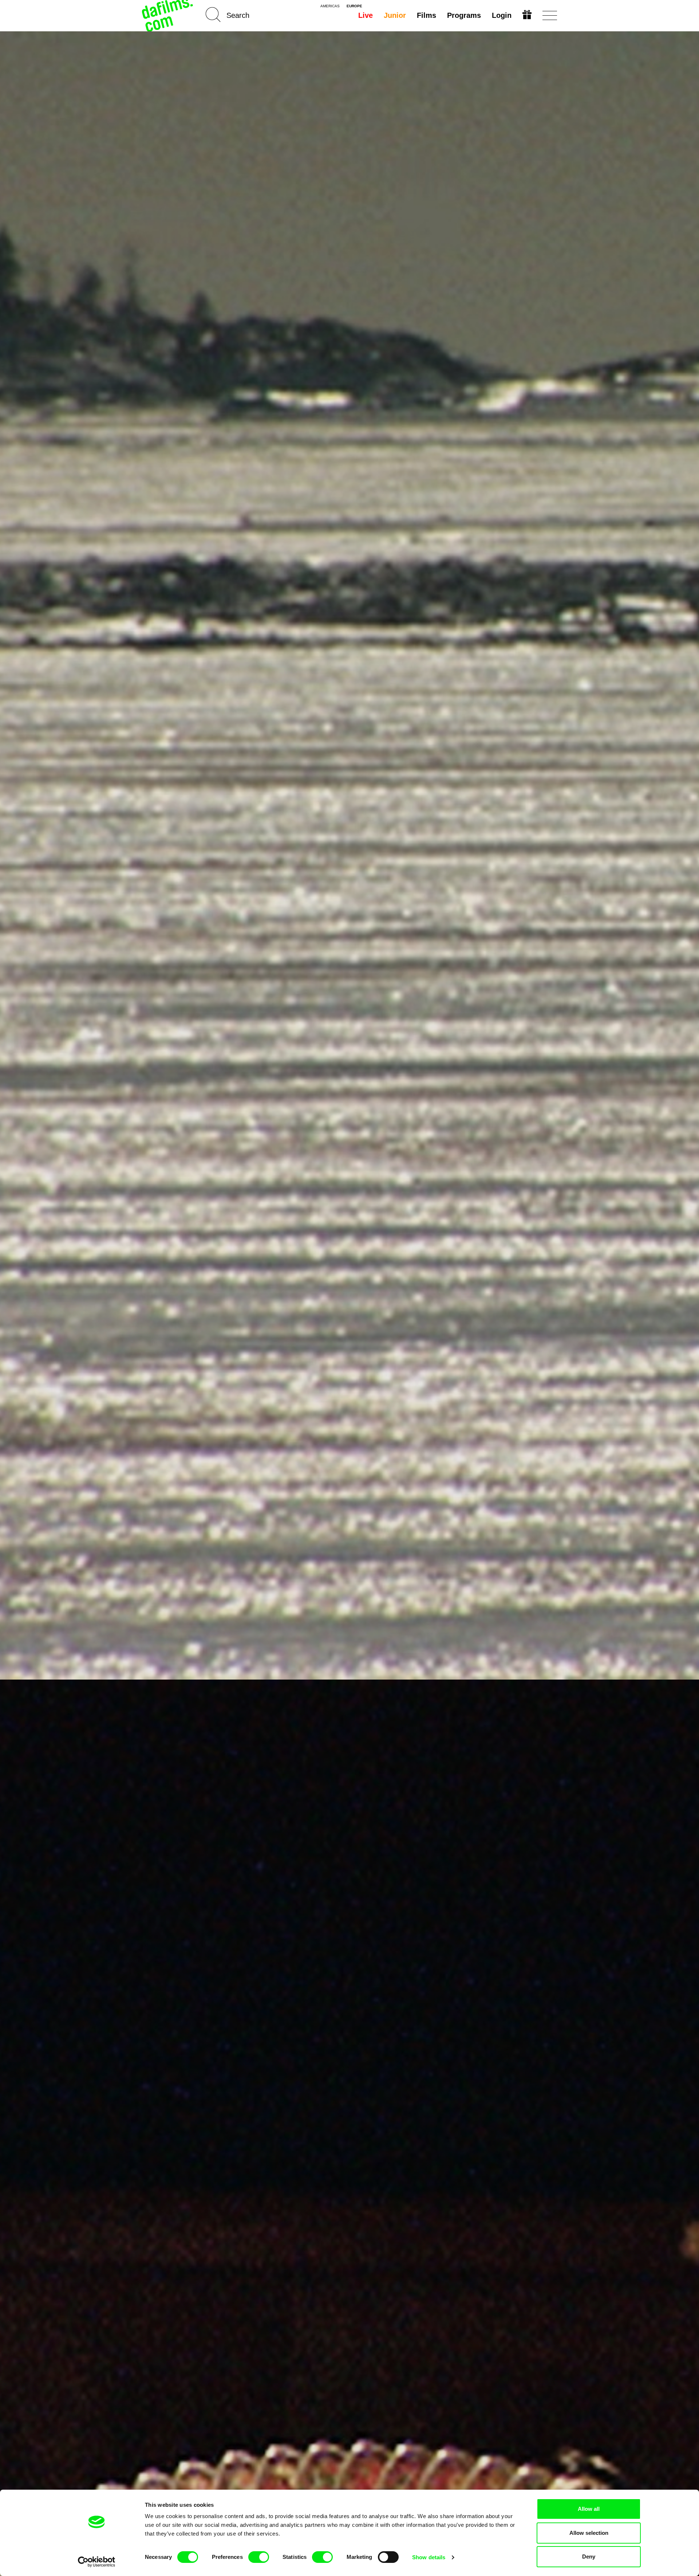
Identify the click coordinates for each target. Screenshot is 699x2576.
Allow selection (589, 2533)
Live (366, 15)
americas (330, 6)
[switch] (259, 2557)
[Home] (168, 15)
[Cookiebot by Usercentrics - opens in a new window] (97, 2562)
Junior (395, 15)
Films (426, 15)
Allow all (589, 2509)
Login (502, 15)
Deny (589, 2557)
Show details (429, 2557)
